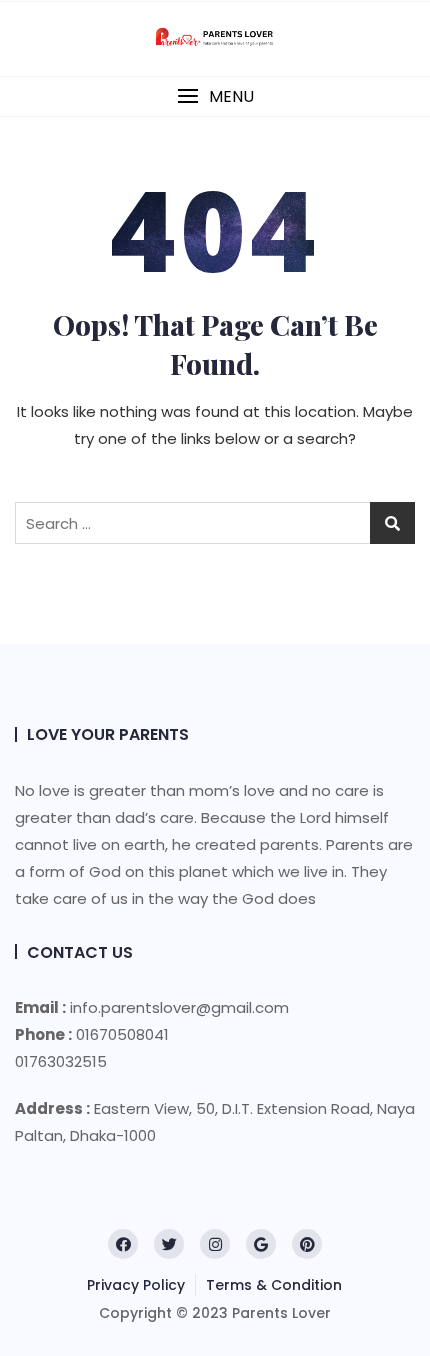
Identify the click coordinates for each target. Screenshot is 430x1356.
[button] (215, 96)
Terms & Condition (274, 1285)
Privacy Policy (136, 1285)
